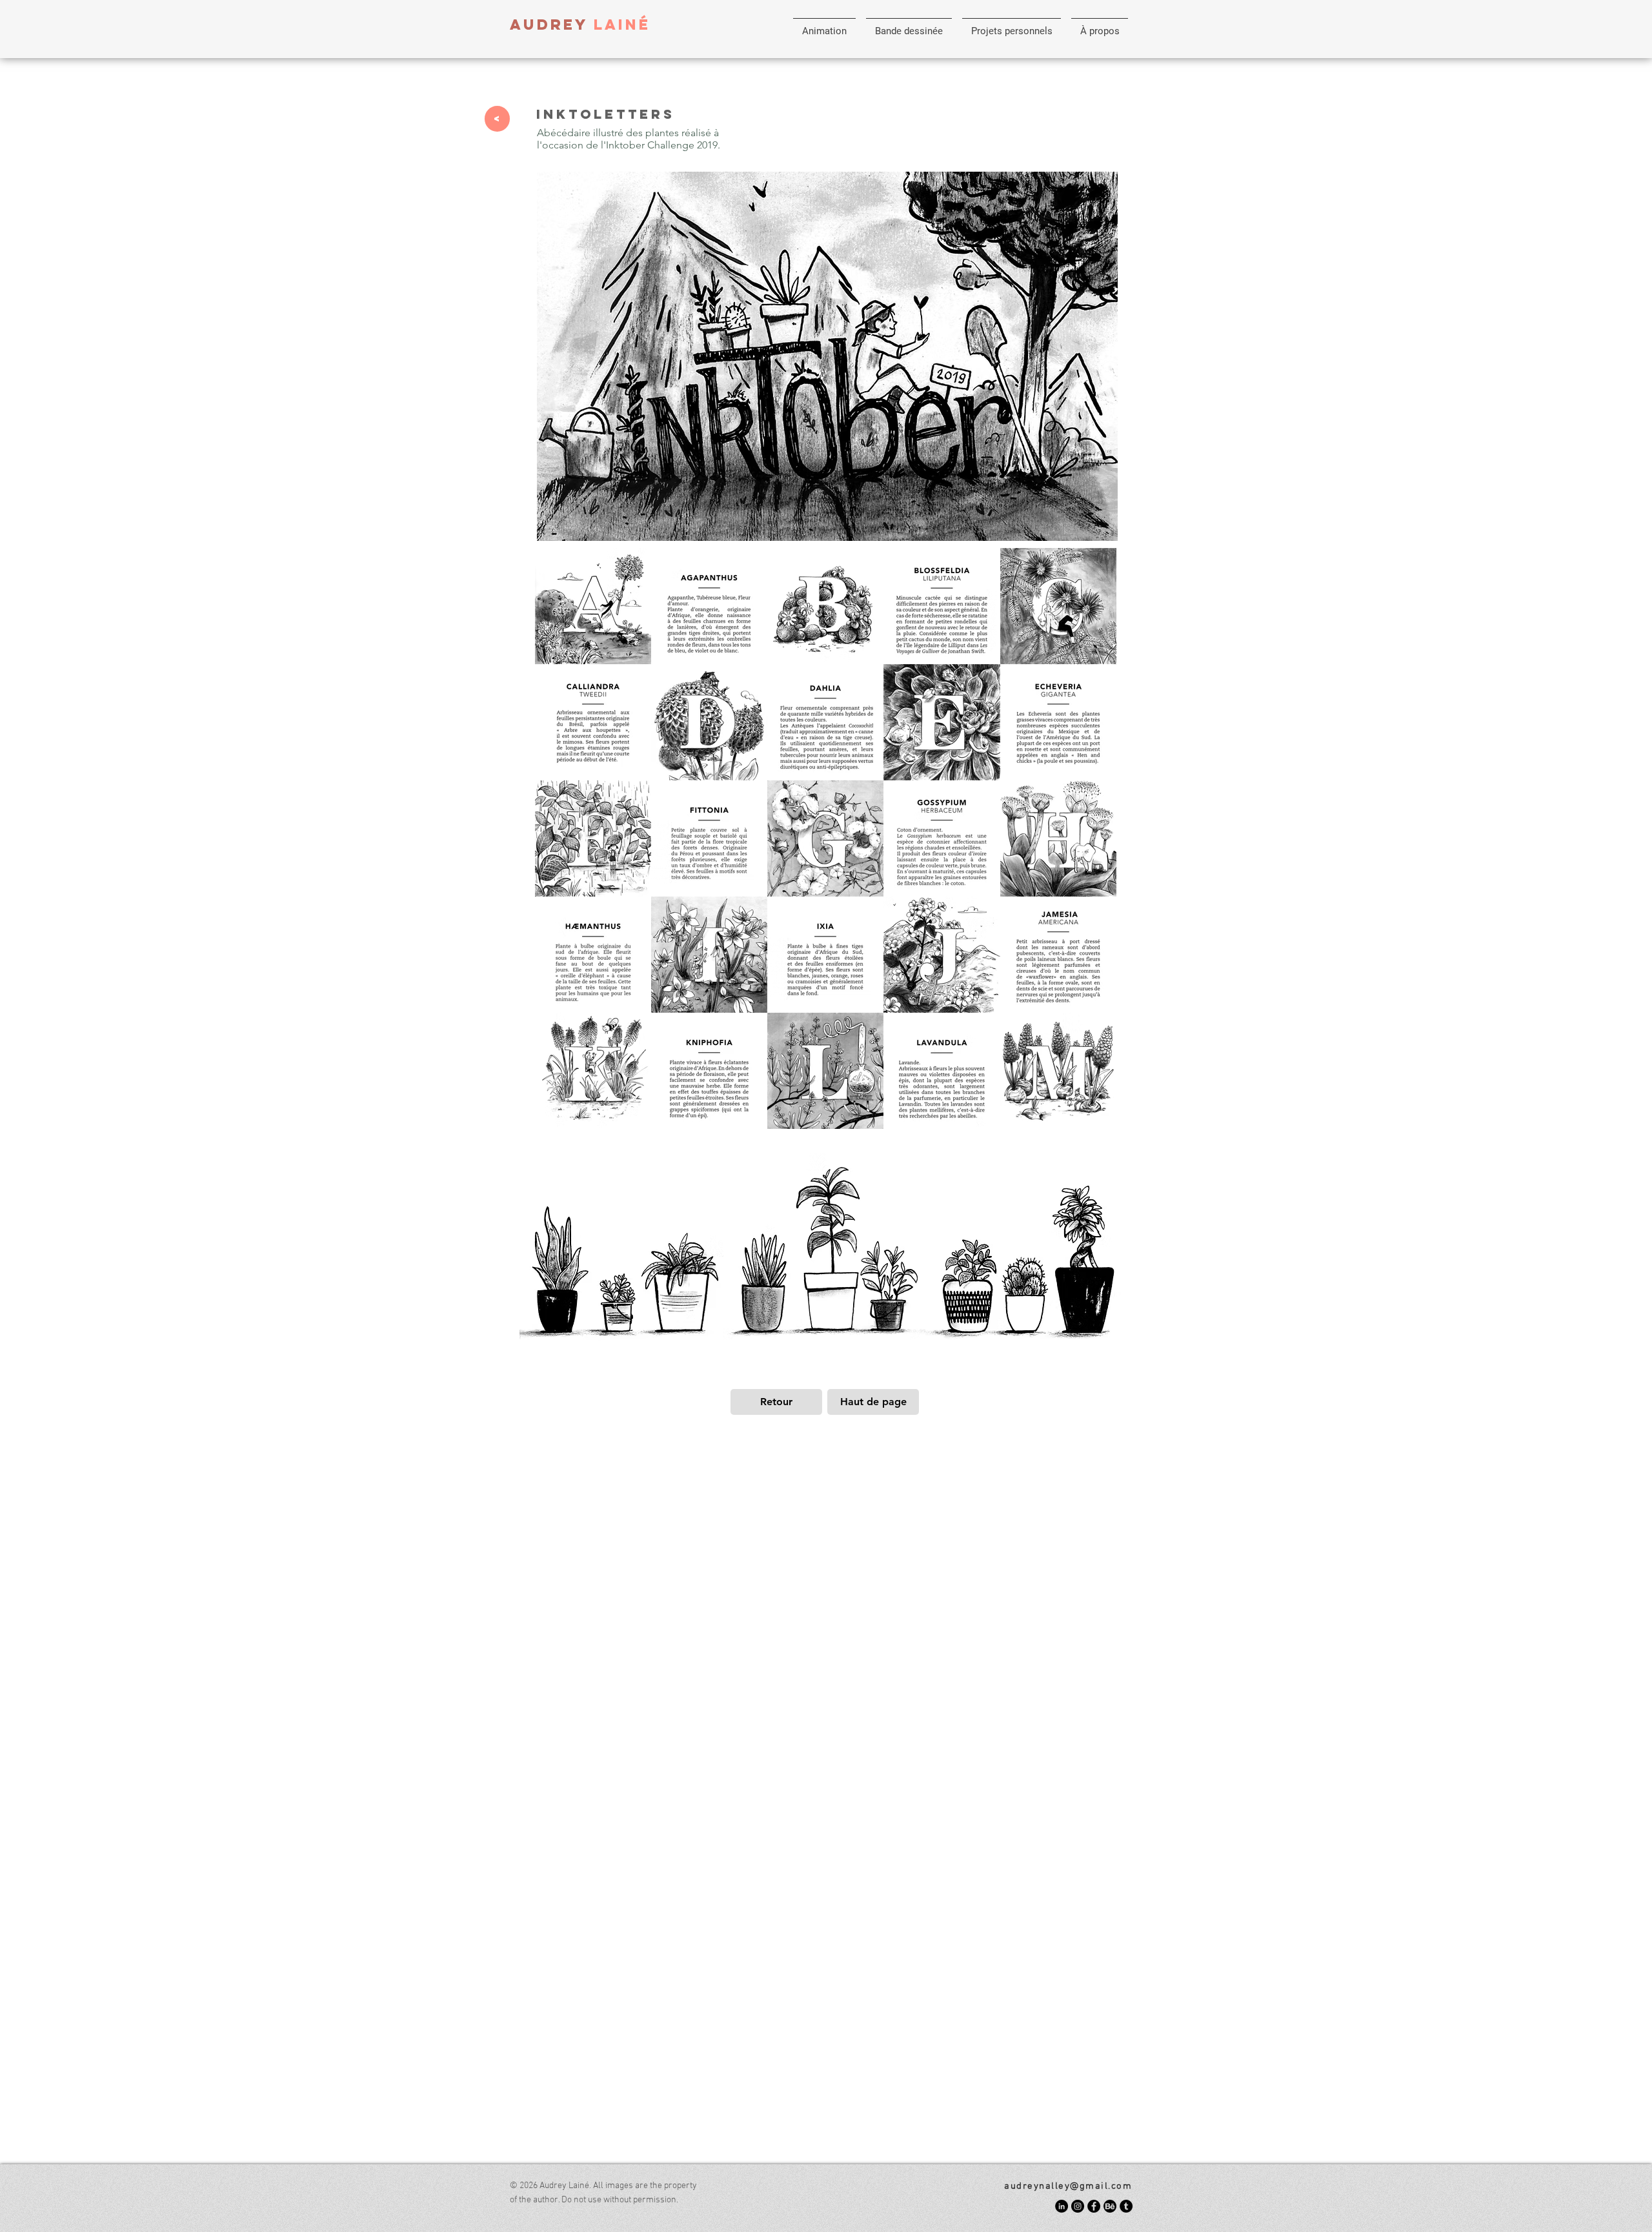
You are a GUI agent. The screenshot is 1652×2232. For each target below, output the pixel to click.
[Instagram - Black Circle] (1078, 2206)
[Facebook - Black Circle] (1094, 2206)
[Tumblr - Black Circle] (1126, 2206)
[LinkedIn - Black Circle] (1062, 2206)
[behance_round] (1110, 2206)
